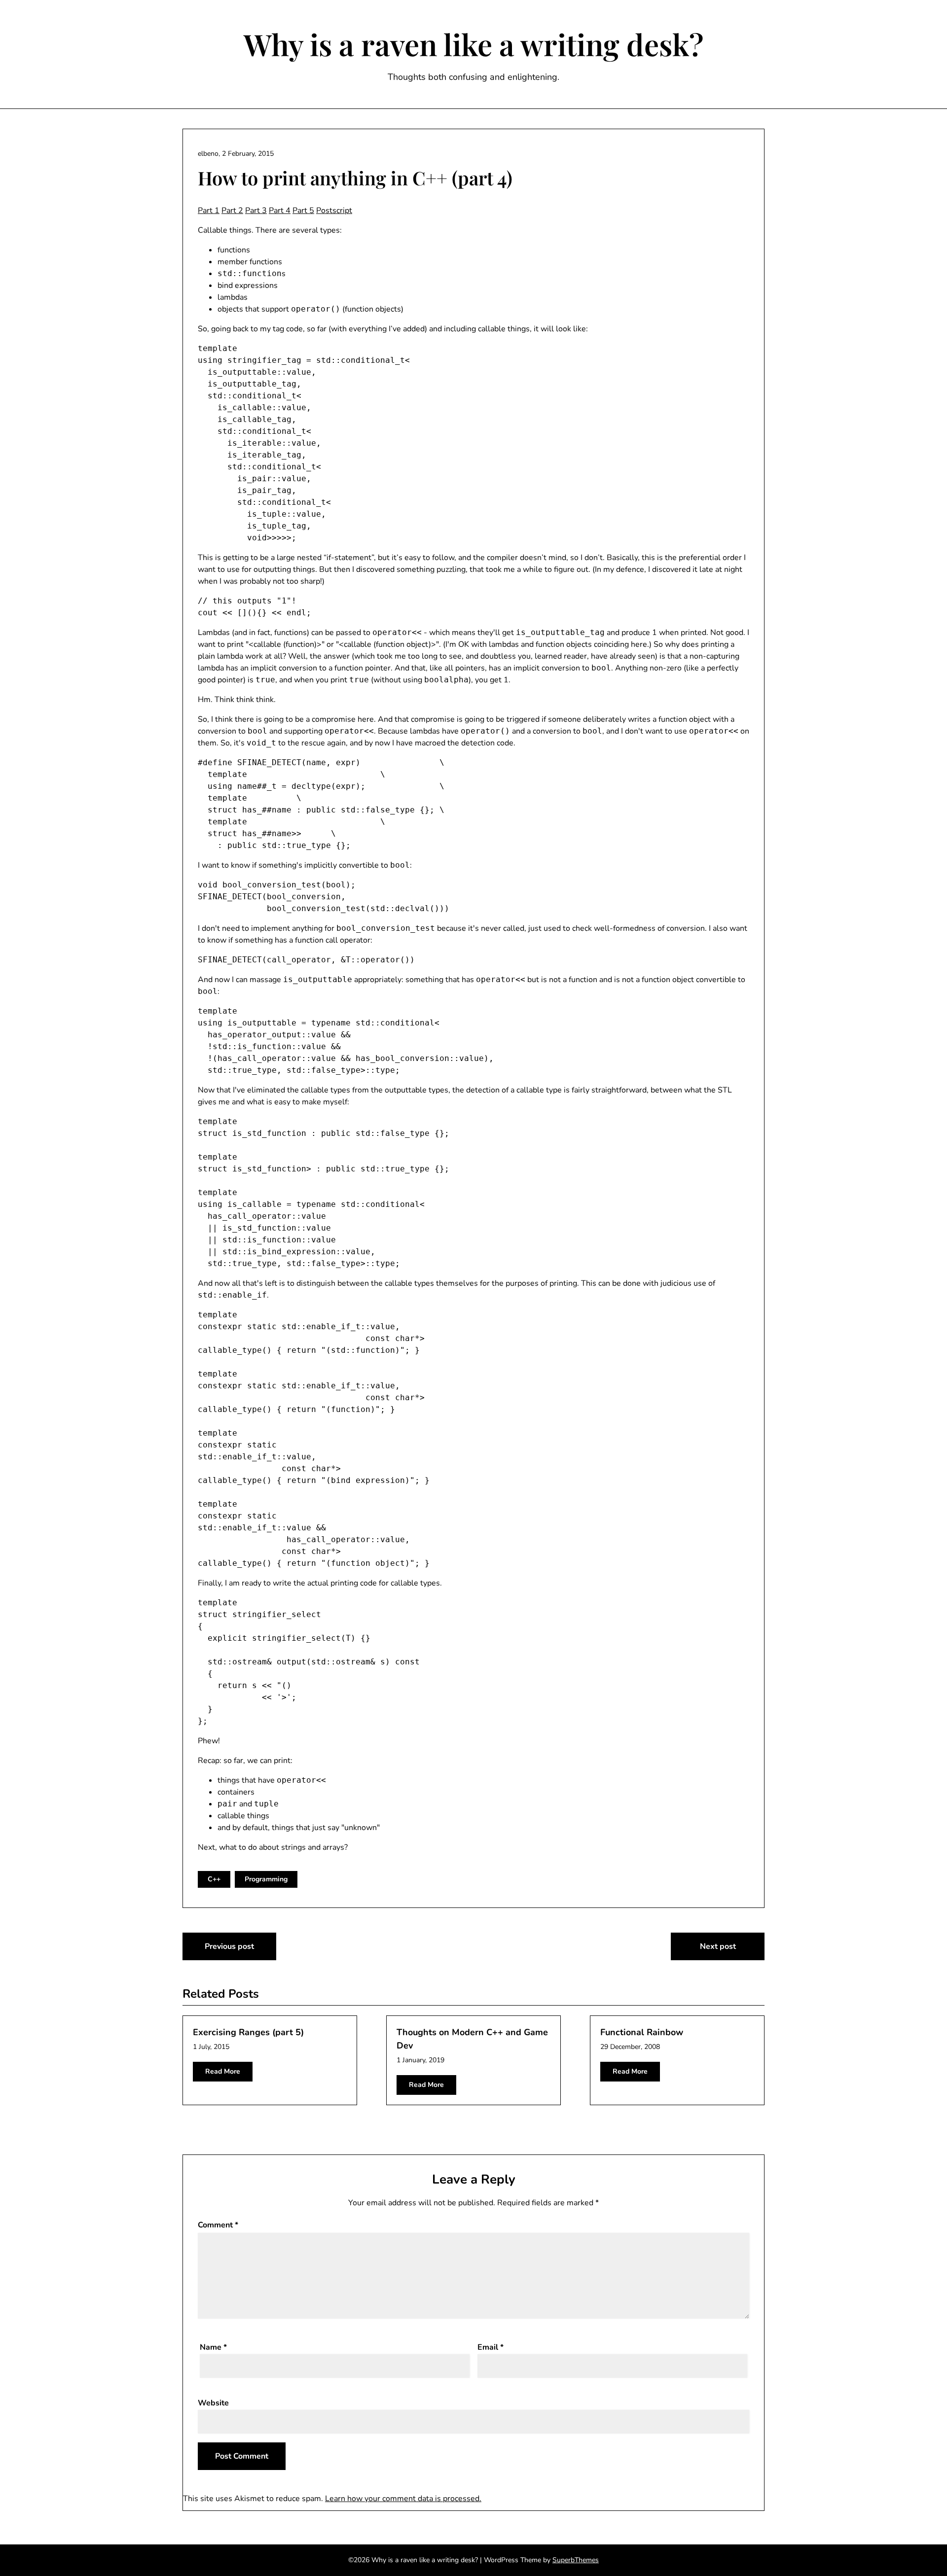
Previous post (229, 1946)
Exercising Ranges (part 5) (248, 2032)
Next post (718, 1946)
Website (213, 2403)
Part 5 (303, 211)
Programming (266, 1879)
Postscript (334, 211)
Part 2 (232, 211)
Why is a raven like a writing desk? (473, 44)
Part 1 (209, 211)
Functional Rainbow (642, 2032)
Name (213, 2347)
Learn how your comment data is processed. (403, 2499)
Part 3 (256, 211)
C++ (214, 1879)
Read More (223, 2071)
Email (491, 2347)
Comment (218, 2225)
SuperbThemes (576, 2560)
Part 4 (280, 211)
